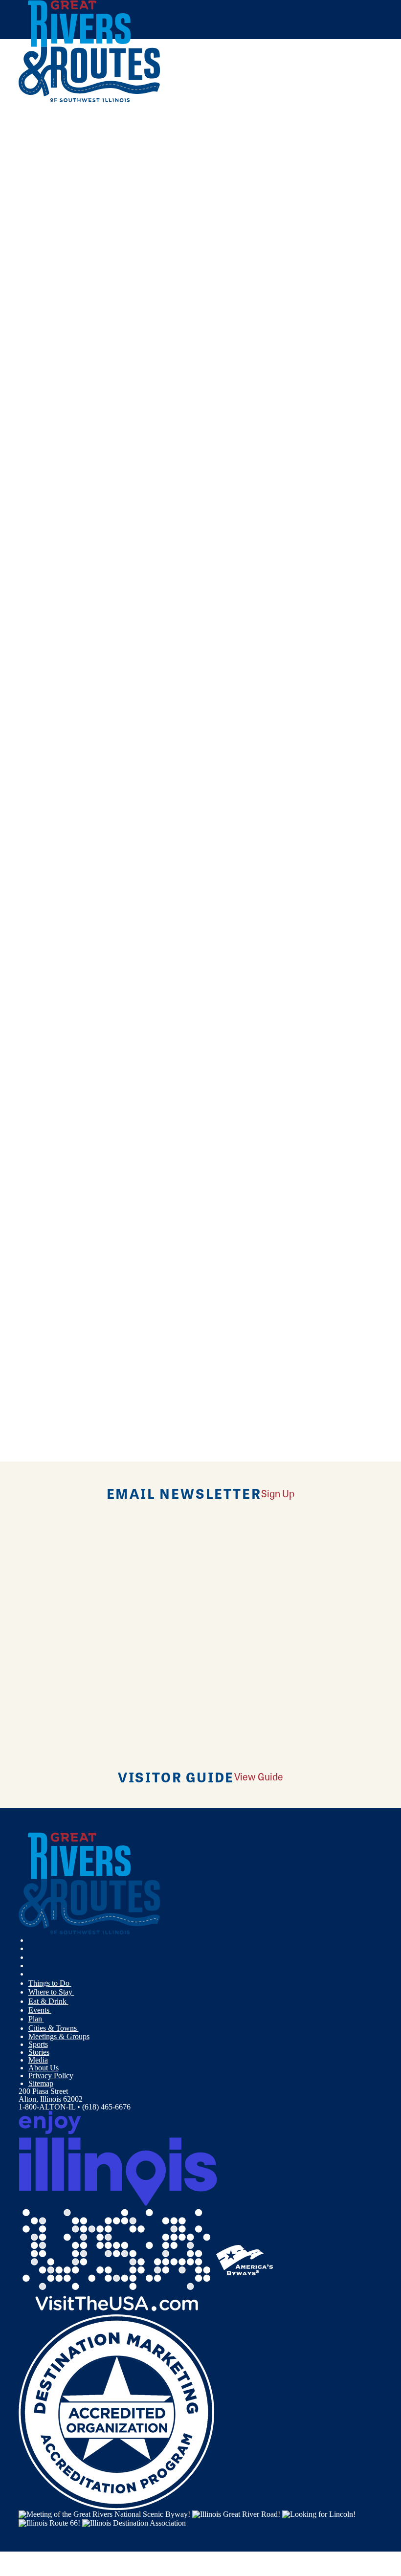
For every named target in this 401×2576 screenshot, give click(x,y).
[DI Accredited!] (116, 2411)
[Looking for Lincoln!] (319, 2514)
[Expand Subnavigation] (75, 1983)
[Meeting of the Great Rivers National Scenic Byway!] (104, 2514)
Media (38, 2060)
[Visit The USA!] (116, 2259)
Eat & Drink (48, 2001)
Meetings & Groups (59, 2036)
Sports (38, 2044)
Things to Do (50, 1983)
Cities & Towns (54, 2028)
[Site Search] (342, 124)
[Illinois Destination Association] (134, 2522)
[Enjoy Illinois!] (118, 2158)
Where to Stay (51, 1992)
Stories (39, 2052)
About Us (44, 2068)
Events (40, 2010)
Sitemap (41, 2083)
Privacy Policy (51, 2076)
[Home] (89, 100)
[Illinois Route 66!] (49, 2522)
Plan (36, 2019)
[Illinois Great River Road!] (236, 2514)
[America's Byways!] (245, 2259)
